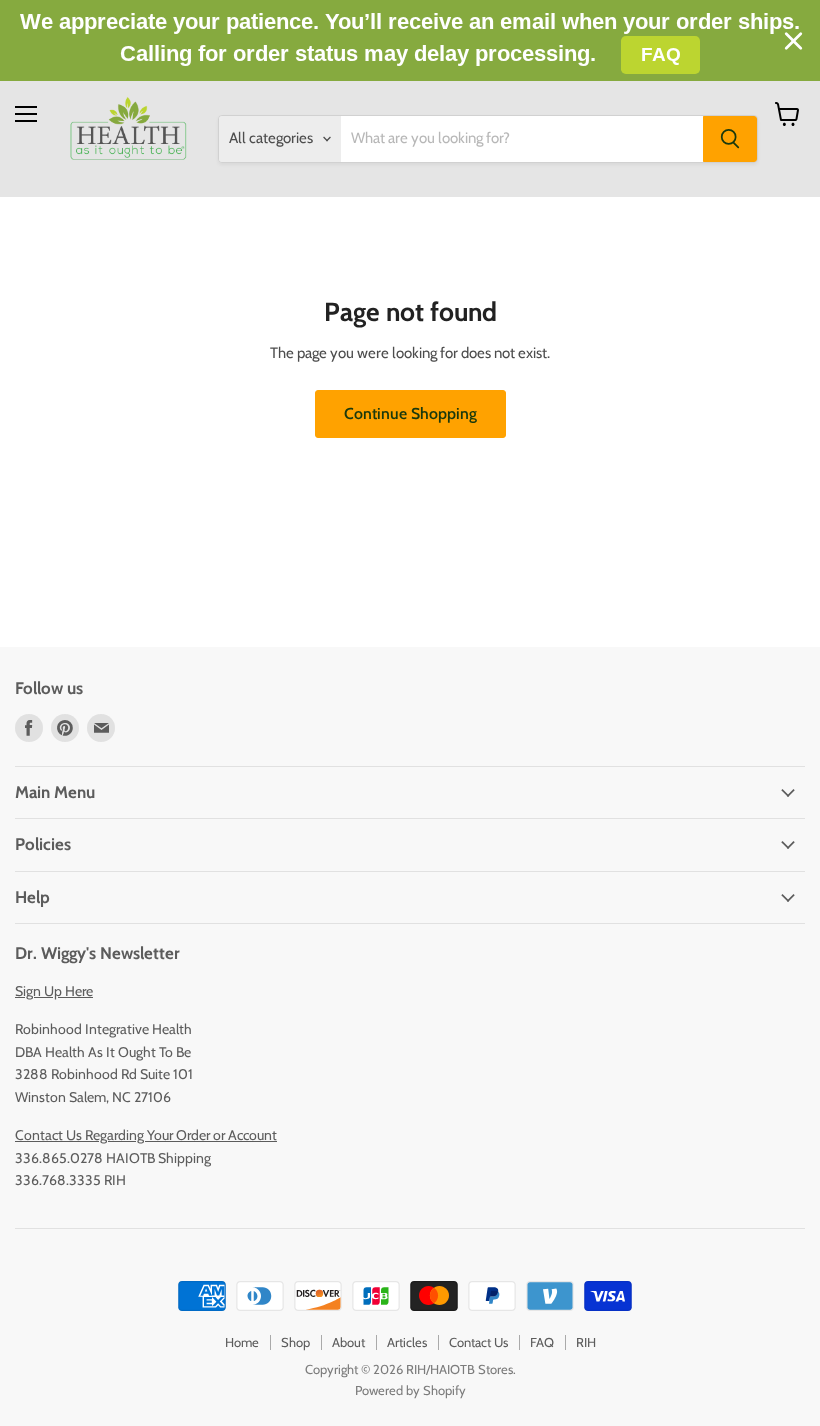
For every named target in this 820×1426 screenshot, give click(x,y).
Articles (407, 1342)
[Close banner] (793, 41)
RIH (586, 1342)
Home (242, 1342)
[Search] (730, 139)
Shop (295, 1342)
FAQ (542, 1342)
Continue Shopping (410, 413)
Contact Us (478, 1342)
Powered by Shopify (410, 1390)
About (348, 1342)
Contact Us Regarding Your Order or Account (146, 1135)
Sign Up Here (54, 991)
